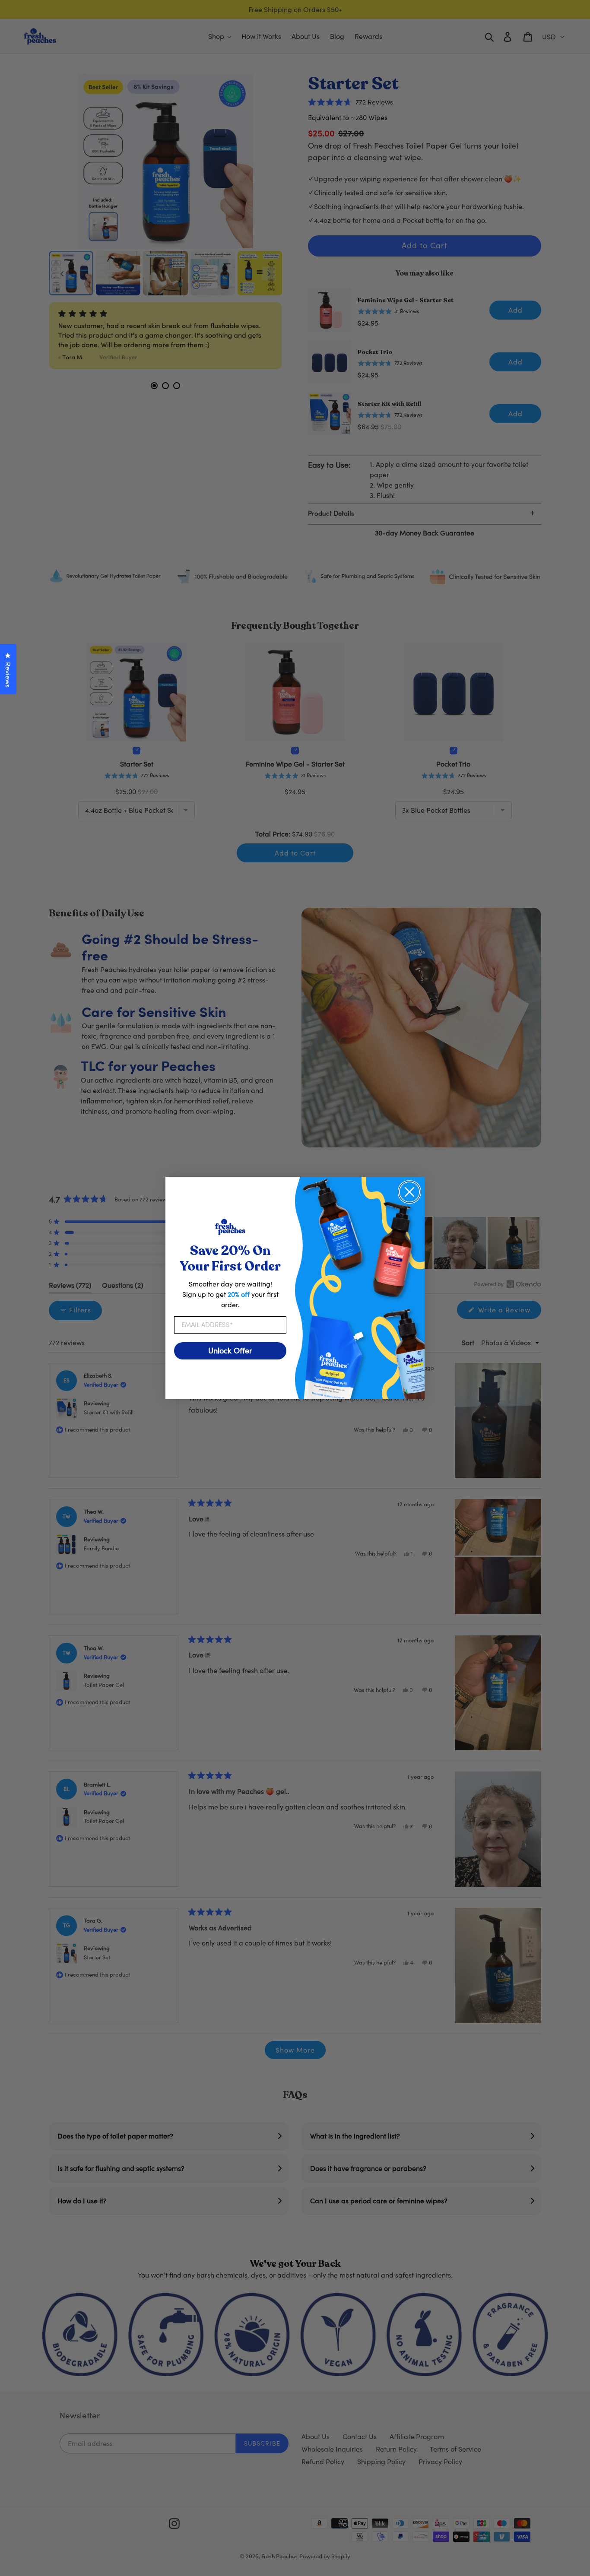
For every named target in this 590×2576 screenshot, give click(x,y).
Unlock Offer (230, 1351)
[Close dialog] (409, 1192)
